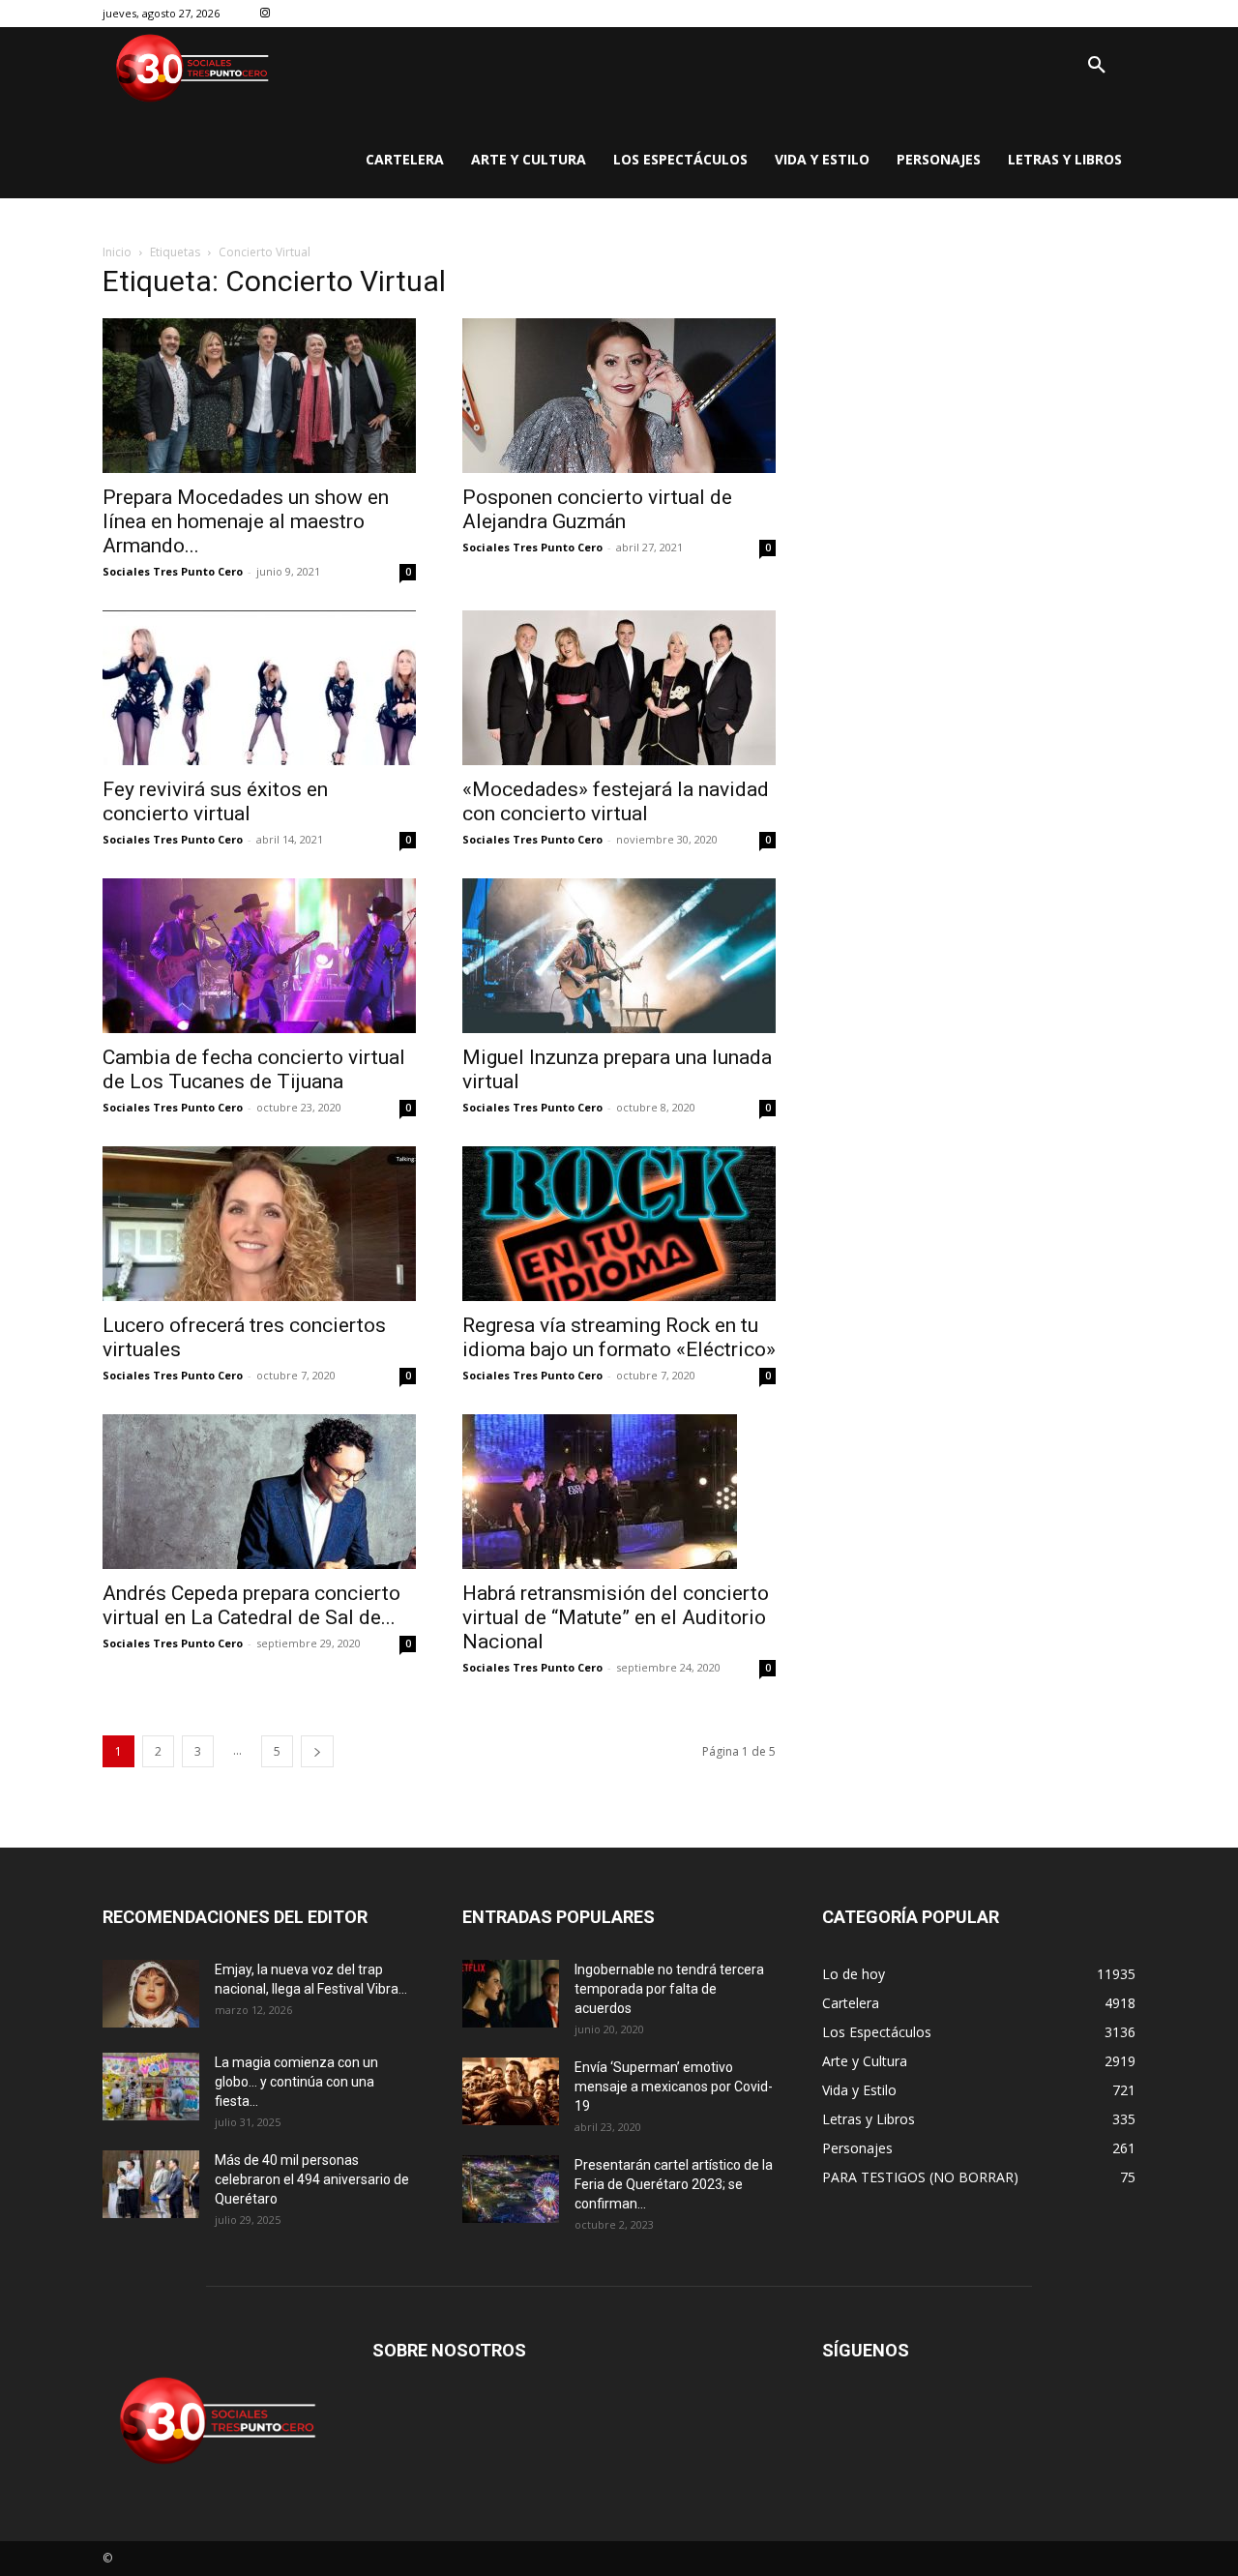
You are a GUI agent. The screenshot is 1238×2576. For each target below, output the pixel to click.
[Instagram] (265, 14)
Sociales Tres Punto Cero (173, 571)
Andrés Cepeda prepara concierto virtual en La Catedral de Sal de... (251, 1605)
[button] (1097, 66)
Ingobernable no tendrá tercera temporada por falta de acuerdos (669, 1989)
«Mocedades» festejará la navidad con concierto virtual (616, 801)
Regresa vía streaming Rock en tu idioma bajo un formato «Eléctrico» (619, 1337)
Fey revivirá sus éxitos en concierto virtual (215, 801)
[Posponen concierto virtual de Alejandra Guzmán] (619, 396)
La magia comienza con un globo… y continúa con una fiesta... (296, 2082)
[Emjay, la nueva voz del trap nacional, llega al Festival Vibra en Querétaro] (151, 1994)
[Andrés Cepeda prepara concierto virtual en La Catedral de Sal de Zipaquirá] (259, 1492)
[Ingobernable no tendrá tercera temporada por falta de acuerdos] (511, 1994)
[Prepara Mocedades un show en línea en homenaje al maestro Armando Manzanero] (259, 396)
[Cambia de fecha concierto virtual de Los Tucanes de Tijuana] (259, 956)
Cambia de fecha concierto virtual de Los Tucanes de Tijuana (254, 1069)
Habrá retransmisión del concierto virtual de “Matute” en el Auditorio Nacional (616, 1617)
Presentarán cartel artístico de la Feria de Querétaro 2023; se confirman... (674, 2184)
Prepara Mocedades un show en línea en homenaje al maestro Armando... (246, 521)
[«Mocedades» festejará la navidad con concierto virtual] (619, 688)
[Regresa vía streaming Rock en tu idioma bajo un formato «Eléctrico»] (619, 1224)
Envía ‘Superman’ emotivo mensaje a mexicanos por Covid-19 (674, 2087)
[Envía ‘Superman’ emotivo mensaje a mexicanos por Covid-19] (511, 2091)
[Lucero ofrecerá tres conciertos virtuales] (259, 1224)
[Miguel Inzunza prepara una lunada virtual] (619, 956)
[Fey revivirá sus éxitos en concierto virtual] (259, 688)
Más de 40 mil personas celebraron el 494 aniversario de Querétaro (312, 2179)
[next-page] (317, 1751)
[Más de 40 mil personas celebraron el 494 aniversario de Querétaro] (151, 2184)
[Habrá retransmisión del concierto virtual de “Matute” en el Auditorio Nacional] (619, 1492)
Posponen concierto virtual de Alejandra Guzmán (597, 509)
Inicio (117, 252)
